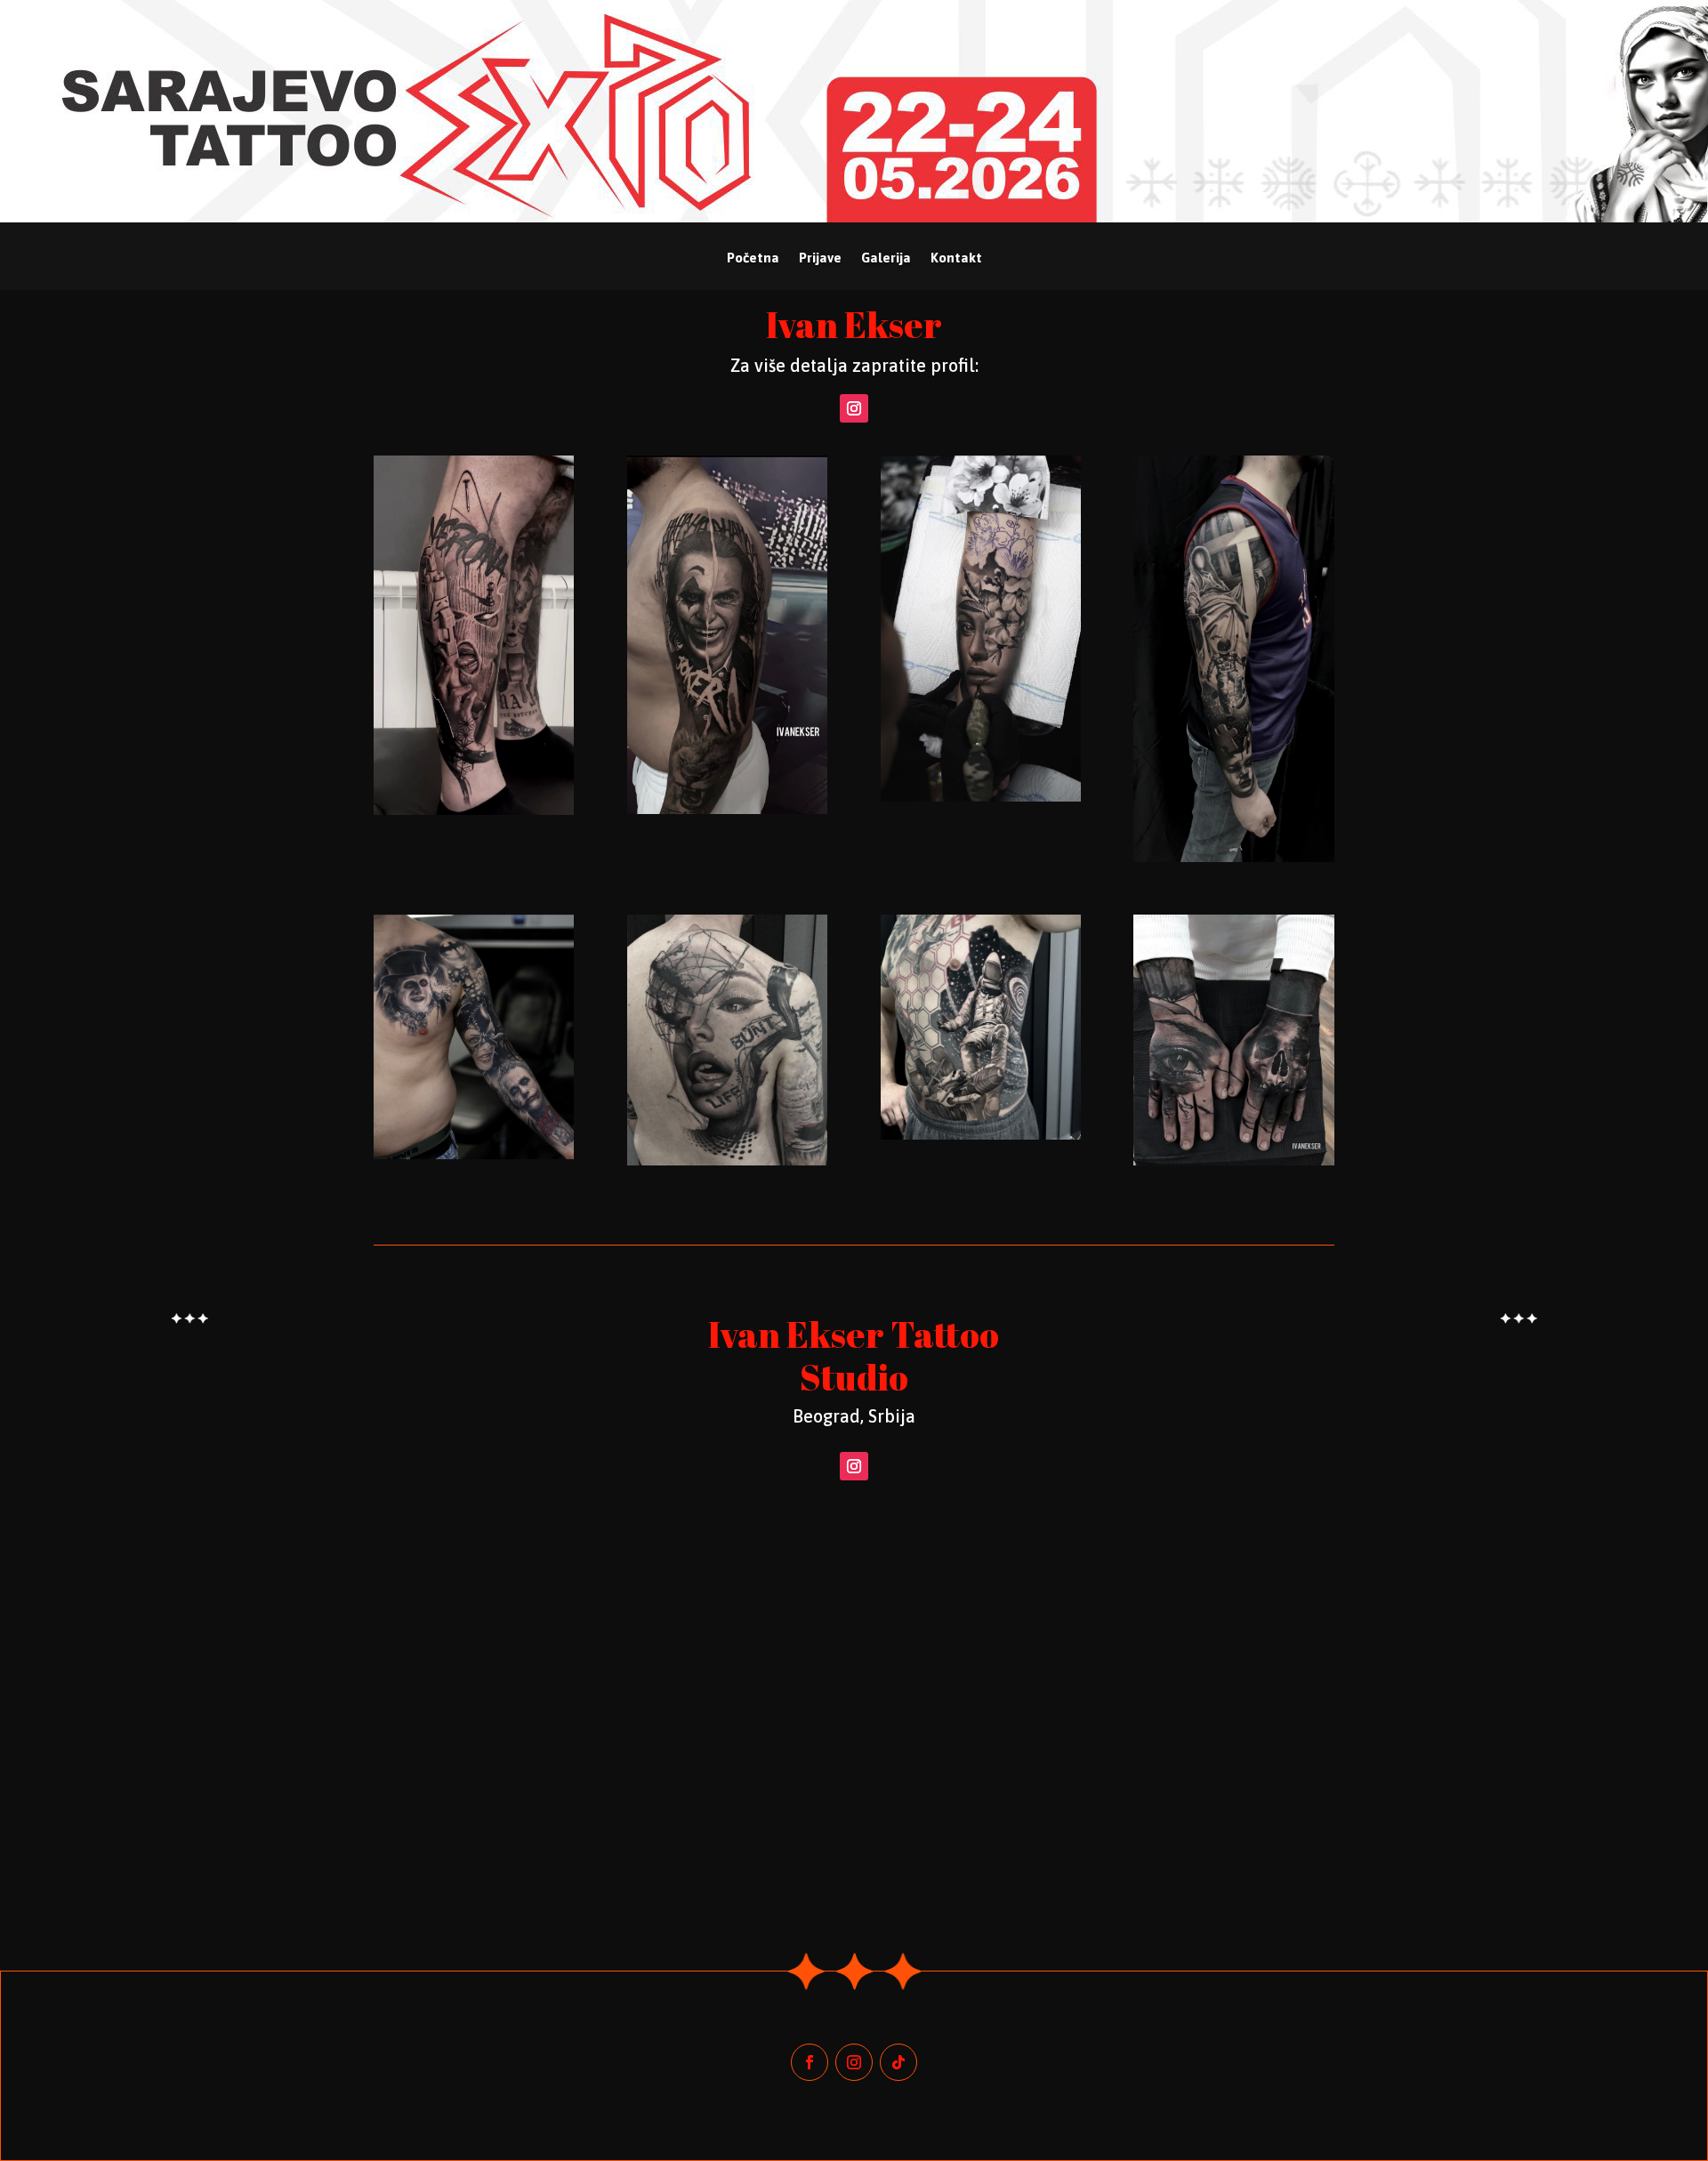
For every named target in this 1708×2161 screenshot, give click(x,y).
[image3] (474, 810)
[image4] (727, 810)
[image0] (474, 1155)
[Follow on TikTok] (898, 2062)
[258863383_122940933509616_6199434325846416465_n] (727, 1161)
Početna (753, 258)
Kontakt (956, 258)
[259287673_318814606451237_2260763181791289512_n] (981, 1135)
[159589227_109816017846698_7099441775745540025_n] (1233, 1161)
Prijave (820, 258)
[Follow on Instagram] (854, 408)
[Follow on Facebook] (810, 2062)
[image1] (981, 797)
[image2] (1233, 858)
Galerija (886, 258)
